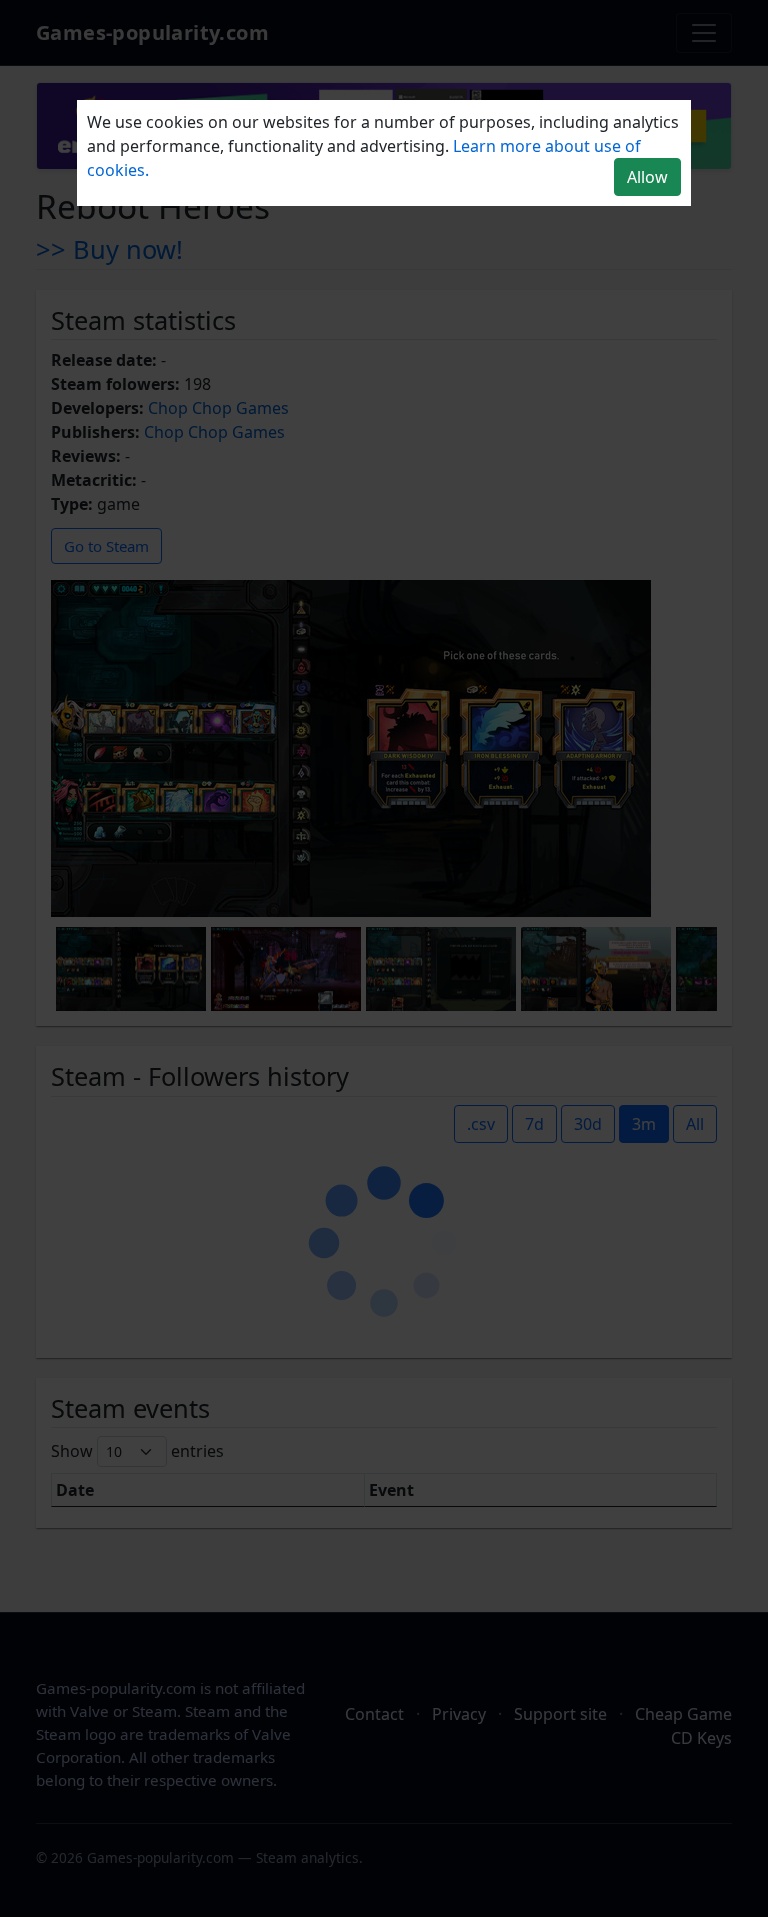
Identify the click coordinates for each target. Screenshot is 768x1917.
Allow (647, 177)
